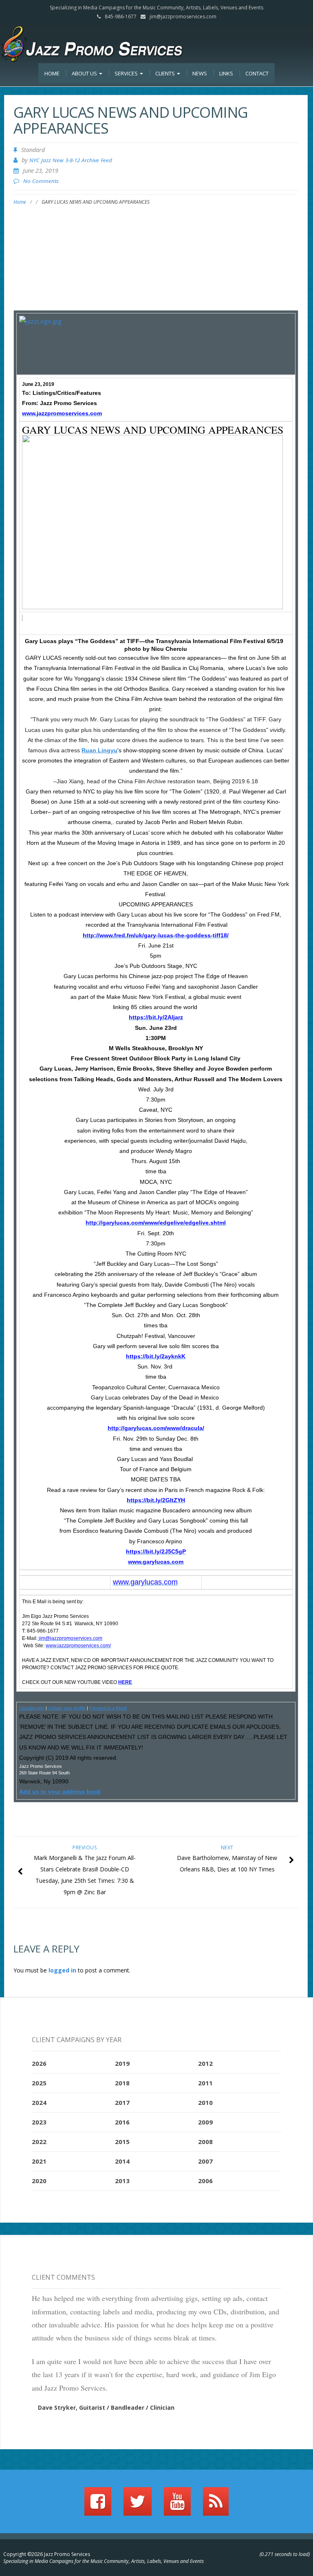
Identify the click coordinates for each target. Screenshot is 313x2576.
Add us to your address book (60, 1792)
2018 (122, 2083)
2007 (205, 2161)
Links (226, 73)
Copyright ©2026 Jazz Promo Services (47, 2554)
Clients (166, 73)
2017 (122, 2102)
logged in (62, 1970)
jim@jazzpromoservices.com (183, 17)
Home (52, 73)
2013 (122, 2181)
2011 (205, 2083)
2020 (39, 2181)
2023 (39, 2122)
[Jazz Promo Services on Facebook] (98, 2505)
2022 (39, 2142)
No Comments (41, 181)
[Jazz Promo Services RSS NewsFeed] (216, 2505)
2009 (205, 2122)
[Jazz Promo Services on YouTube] (177, 2505)
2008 (205, 2142)
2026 (39, 2063)
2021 (39, 2161)
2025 (39, 2083)
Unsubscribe (32, 1708)
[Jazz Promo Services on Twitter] (138, 2505)
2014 (122, 2161)
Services (127, 73)
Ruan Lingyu (99, 750)
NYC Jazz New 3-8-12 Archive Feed (71, 160)
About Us (85, 73)
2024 (39, 2102)
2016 (122, 2122)
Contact (257, 73)
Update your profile (67, 1708)
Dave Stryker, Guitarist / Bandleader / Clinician (106, 2407)
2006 (205, 2181)
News (200, 73)
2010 (205, 2102)
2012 (205, 2063)
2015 (122, 2142)
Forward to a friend (108, 1708)
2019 (122, 2063)
